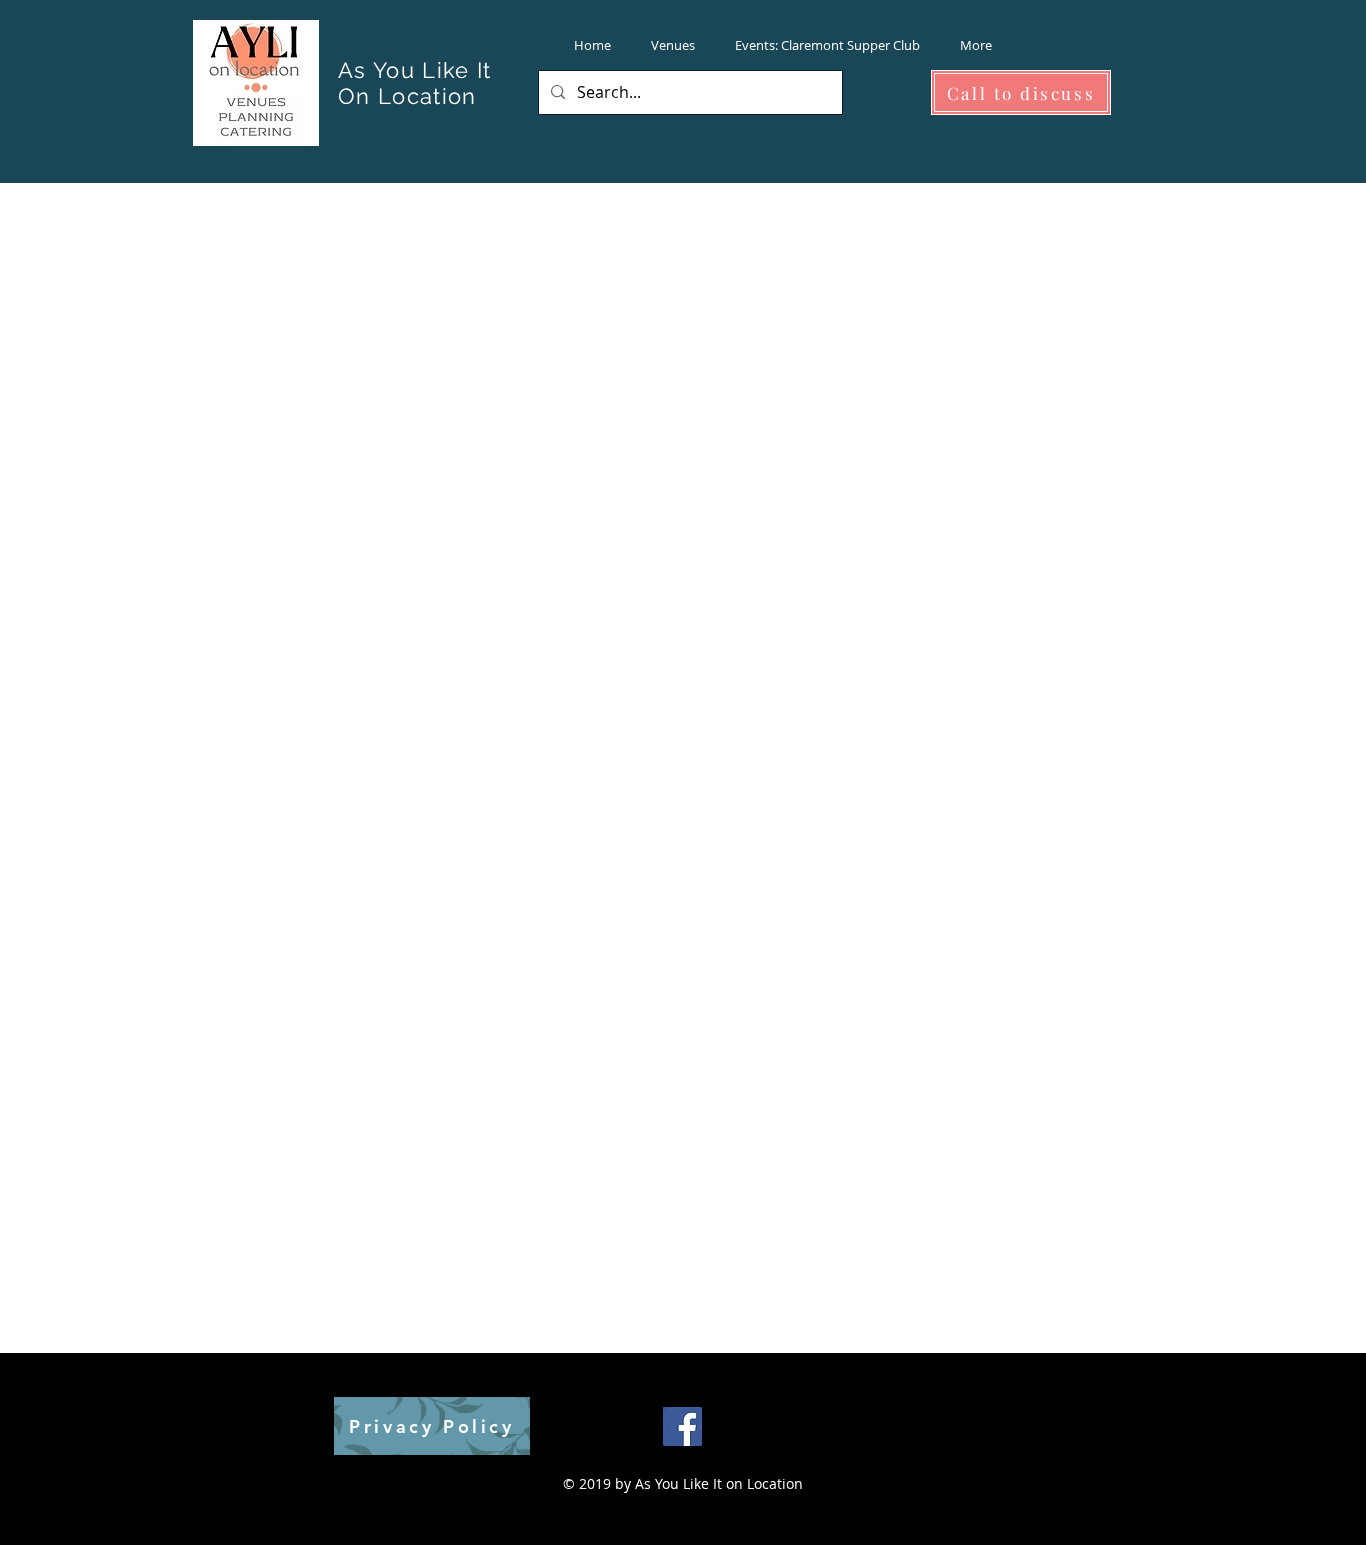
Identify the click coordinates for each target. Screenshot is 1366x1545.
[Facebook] (682, 1426)
